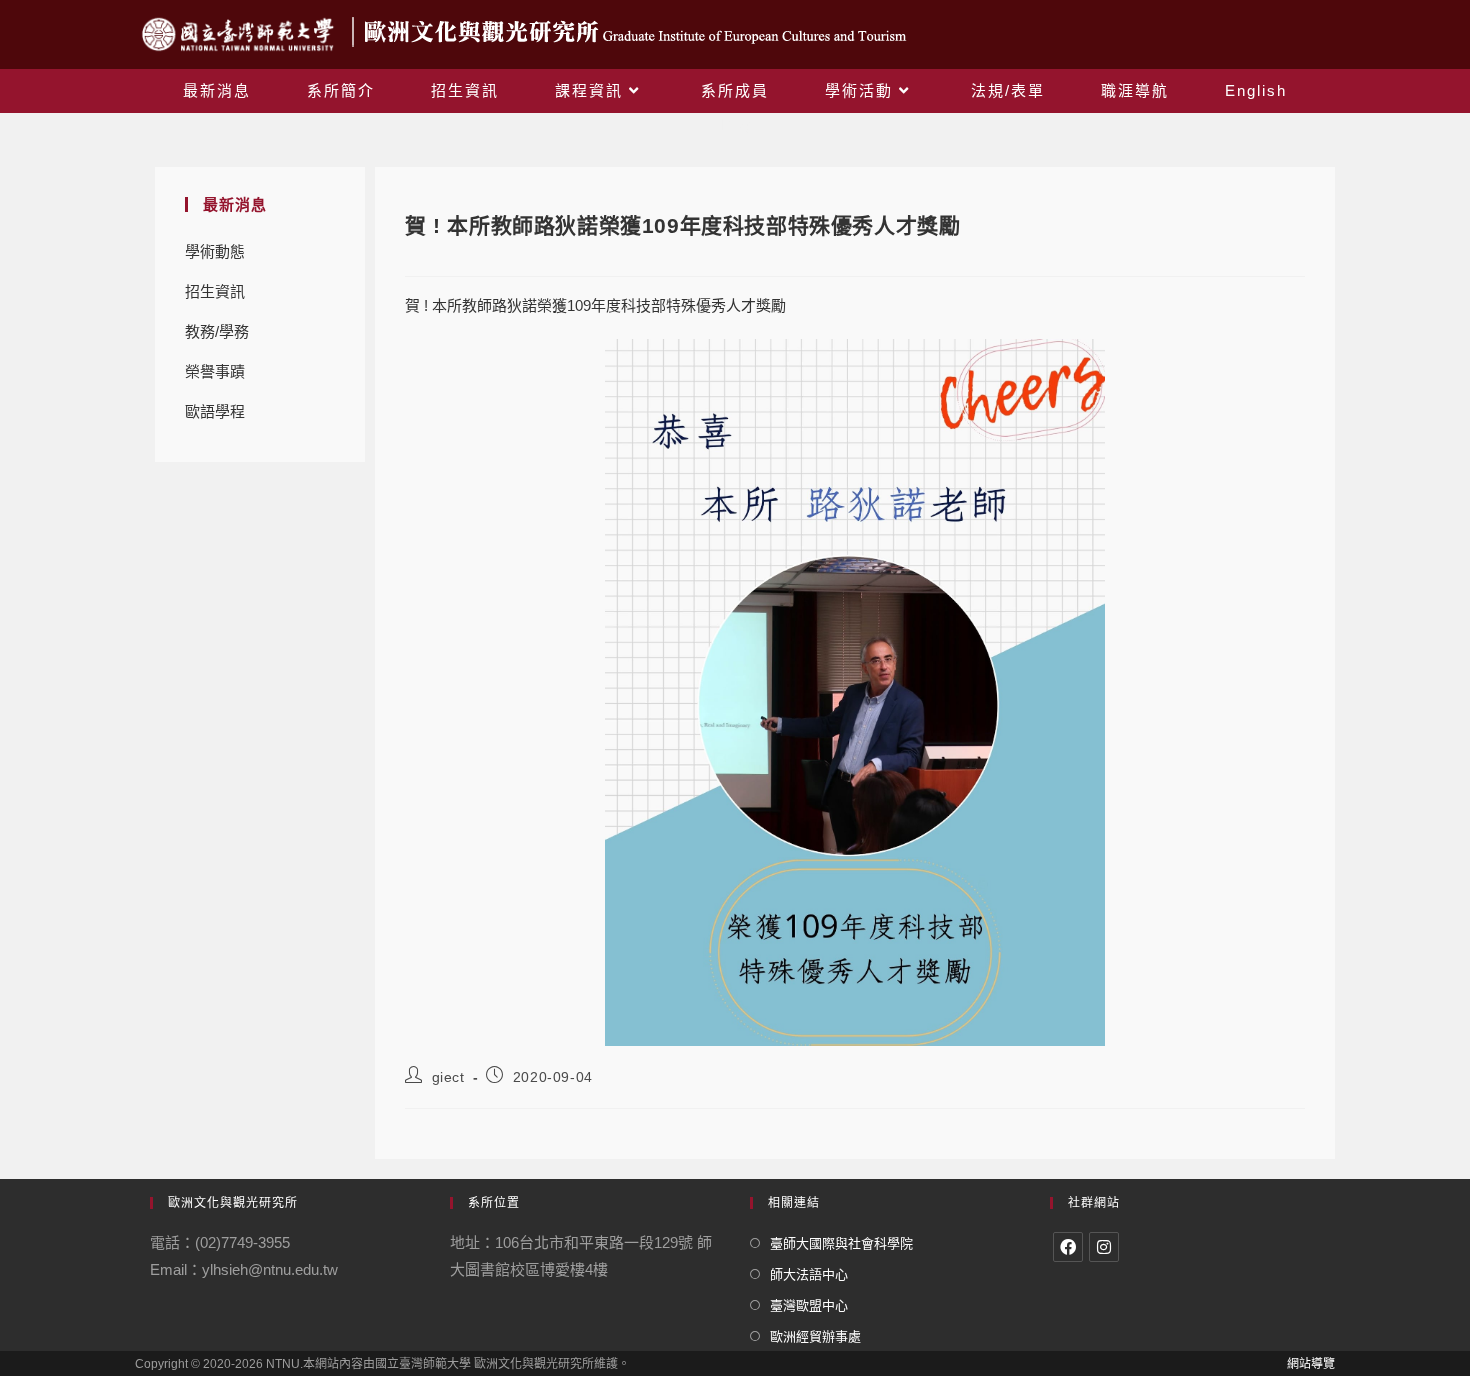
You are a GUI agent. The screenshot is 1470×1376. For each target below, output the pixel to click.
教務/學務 (217, 331)
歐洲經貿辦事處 (815, 1336)
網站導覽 (1311, 1364)
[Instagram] (1104, 1247)
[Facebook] (1068, 1247)
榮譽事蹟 (215, 371)
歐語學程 (215, 411)
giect (448, 1077)
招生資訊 (215, 291)
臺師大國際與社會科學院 (841, 1243)
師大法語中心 (809, 1274)
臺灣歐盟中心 (809, 1305)
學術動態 (215, 251)
